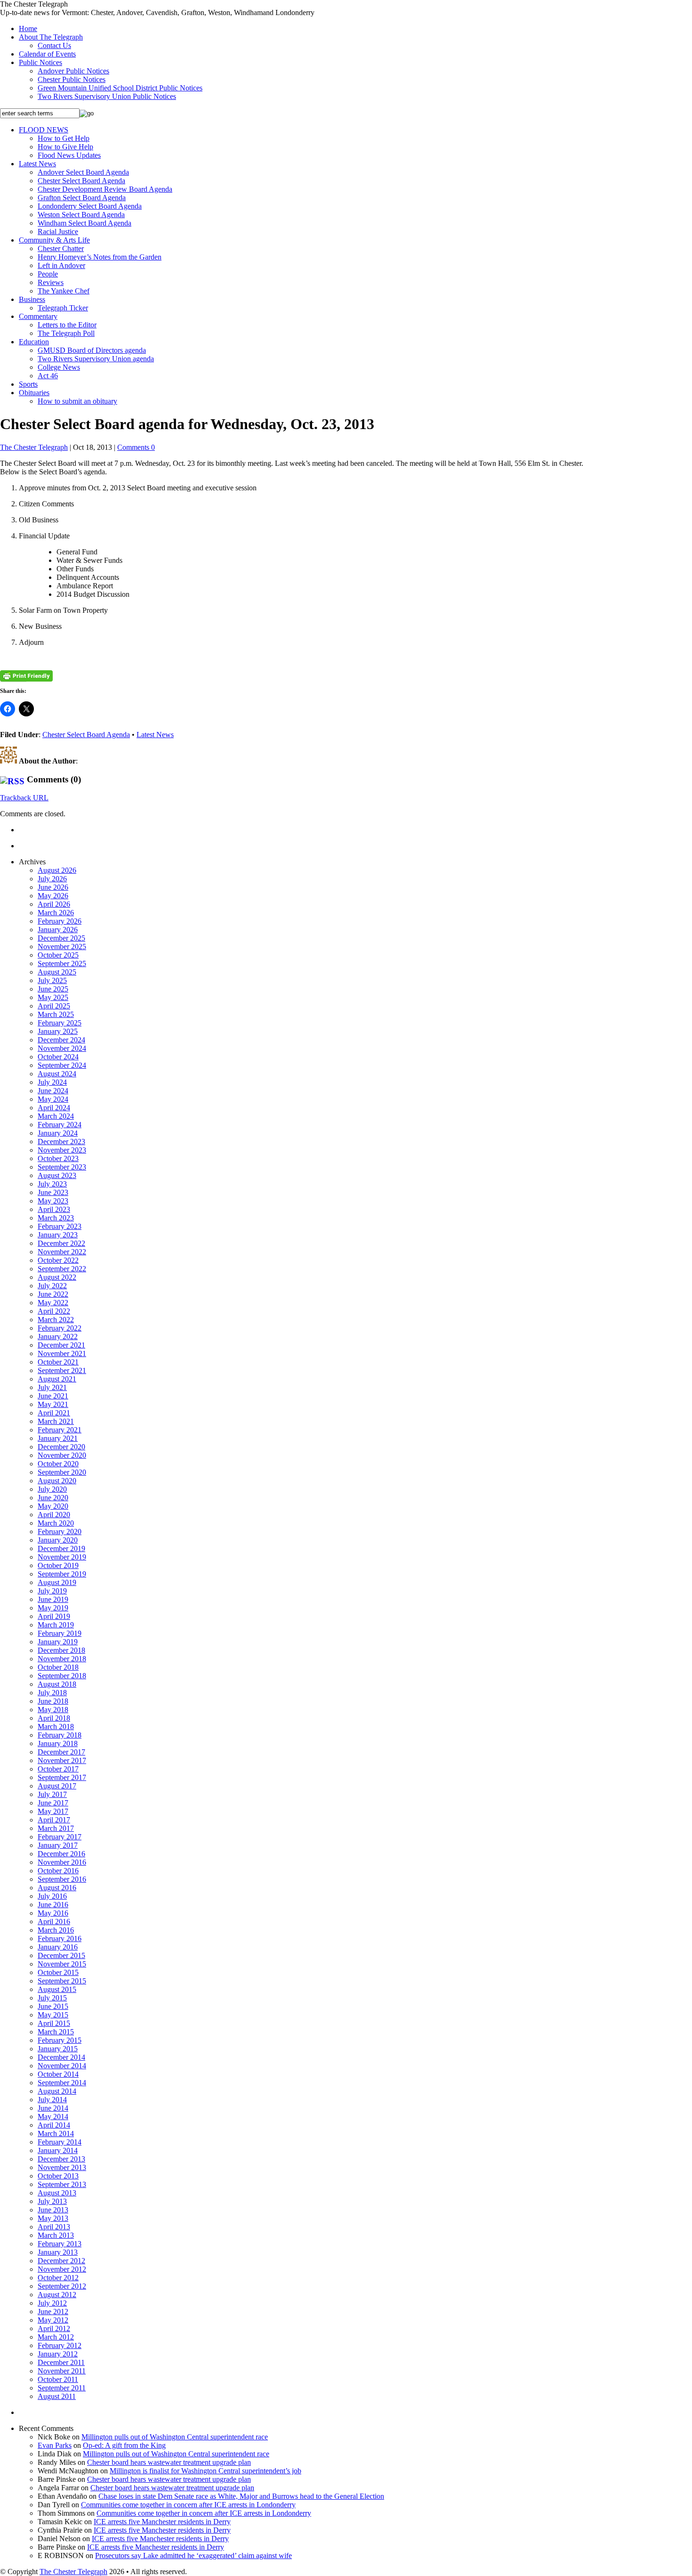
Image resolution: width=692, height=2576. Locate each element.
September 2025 (62, 963)
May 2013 (53, 2218)
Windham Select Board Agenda (84, 223)
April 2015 (54, 2023)
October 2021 (58, 1362)
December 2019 (61, 1548)
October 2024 (58, 1057)
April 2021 (54, 1413)
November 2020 (62, 1455)
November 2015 (62, 1964)
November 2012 (62, 2269)
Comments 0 (136, 447)
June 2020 (53, 1498)
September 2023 (62, 1167)
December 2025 (61, 938)
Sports (28, 384)
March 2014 (56, 2133)
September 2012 (62, 2286)
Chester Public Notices (72, 79)
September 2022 (62, 1269)
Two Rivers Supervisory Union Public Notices (107, 96)
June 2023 (53, 1192)
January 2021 (58, 1438)
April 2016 (54, 1922)
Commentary (38, 316)
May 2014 (53, 2117)
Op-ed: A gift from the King (124, 2445)
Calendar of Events (47, 54)
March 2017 (56, 1828)
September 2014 (62, 2083)
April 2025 (54, 1006)
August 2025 (57, 972)
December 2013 (61, 2159)
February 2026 (60, 921)
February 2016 (60, 1938)
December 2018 (61, 1650)
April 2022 (54, 1311)
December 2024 (61, 1040)
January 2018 (58, 1743)
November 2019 (62, 1557)
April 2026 (54, 904)
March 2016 (56, 1930)
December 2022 (61, 1243)
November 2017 (62, 1760)
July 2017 (52, 1794)
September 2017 (62, 1777)
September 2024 (62, 1065)
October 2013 (58, 2176)
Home (28, 28)
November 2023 (62, 1150)
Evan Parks (55, 2445)
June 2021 (53, 1396)
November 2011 (62, 2371)
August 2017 (57, 1786)
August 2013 (57, 2193)
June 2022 (53, 1294)
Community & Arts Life (54, 240)
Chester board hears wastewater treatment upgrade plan (169, 2462)
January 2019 (58, 1642)
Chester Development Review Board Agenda (105, 189)
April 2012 (54, 2328)
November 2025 (62, 947)
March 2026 (56, 913)
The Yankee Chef (64, 291)
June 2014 (53, 2108)
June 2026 (53, 887)
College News (59, 367)
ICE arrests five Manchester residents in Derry (162, 2522)
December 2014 (61, 2057)
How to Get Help (64, 138)
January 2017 (58, 1845)
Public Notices (40, 62)
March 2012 (56, 2337)
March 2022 (56, 1320)
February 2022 (60, 1328)
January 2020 (58, 1540)
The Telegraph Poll (66, 333)
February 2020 (60, 1532)
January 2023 (58, 1235)
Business (32, 299)
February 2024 (60, 1125)
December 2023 (61, 1142)
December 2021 (61, 1345)
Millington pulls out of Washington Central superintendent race (175, 2437)
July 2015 (52, 1998)
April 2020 (54, 1515)
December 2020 (61, 1447)
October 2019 (58, 1565)
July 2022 (52, 1286)
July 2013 (52, 2201)
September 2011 (62, 2388)
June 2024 (53, 1091)
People (48, 274)
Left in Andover (61, 265)
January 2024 (58, 1133)
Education (34, 342)
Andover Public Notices (73, 71)
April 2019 (54, 1616)
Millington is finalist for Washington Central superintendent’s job (205, 2471)
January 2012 (58, 2354)
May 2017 (53, 1811)
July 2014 (52, 2100)
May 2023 (53, 1201)
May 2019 (53, 1608)
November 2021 (62, 1353)
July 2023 (52, 1184)
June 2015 (53, 2006)
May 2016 (53, 1913)
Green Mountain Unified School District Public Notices (120, 88)
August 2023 (57, 1175)
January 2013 (58, 2252)
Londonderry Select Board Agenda (90, 206)
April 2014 (54, 2125)
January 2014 (58, 2150)
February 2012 (60, 2345)
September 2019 (62, 1574)
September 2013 (62, 2184)
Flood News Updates (69, 155)
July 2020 (52, 1489)
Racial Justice (58, 232)
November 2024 (62, 1048)
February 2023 (60, 1226)
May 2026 (53, 896)
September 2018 (62, 1676)
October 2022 (58, 1260)
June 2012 (53, 2312)
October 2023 (58, 1158)
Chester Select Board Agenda (81, 181)
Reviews (51, 282)
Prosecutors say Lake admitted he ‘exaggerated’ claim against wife (193, 2556)
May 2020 (53, 1506)
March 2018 (56, 1727)
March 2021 (56, 1421)
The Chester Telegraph (34, 447)
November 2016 (62, 1862)
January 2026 (58, 930)
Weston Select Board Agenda (81, 215)
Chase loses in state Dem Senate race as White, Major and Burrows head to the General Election (241, 2496)
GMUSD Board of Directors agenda (92, 350)
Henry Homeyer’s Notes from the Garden (100, 257)
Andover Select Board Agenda (83, 172)
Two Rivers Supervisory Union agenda (96, 359)
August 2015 (57, 1989)
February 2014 (60, 2142)
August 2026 (57, 870)
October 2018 (58, 1667)
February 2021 (60, 1430)
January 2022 (58, 1337)
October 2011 (58, 2379)
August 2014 (57, 2091)
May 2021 (53, 1404)
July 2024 (52, 1082)
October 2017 (58, 1769)
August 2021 (57, 1379)
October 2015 (58, 1972)
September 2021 (62, 1370)
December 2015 (61, 1955)
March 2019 (56, 1625)
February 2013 (60, 2244)
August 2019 (57, 1582)
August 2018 (57, 1684)
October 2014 (58, 2074)
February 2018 (60, 1735)
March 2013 (56, 2235)
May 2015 (53, 2015)
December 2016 (61, 1854)
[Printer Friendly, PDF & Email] (26, 676)
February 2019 (60, 1633)
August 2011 (57, 2396)
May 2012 (53, 2320)
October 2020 (58, 1464)
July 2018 (52, 1693)
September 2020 (62, 1472)
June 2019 (53, 1599)
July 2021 (52, 1387)
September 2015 (62, 1981)
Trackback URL (24, 798)
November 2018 (62, 1659)
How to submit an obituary (77, 401)
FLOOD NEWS (44, 130)
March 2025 (56, 1014)
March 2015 (56, 2032)
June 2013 (53, 2210)
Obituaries (34, 393)
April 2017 (54, 1820)
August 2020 (57, 1481)
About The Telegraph (51, 37)
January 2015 (58, 2049)
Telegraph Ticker (63, 308)
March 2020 (56, 1523)
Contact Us (54, 45)
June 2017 (53, 1803)
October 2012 (58, 2278)
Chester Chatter (61, 248)
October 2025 (58, 955)
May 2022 (53, 1303)
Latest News (37, 164)
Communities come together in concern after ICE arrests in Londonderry (188, 2505)
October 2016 (58, 1871)
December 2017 (61, 1752)
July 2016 (52, 1896)
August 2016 (57, 1888)
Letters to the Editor (67, 325)
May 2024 (53, 1099)
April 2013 (54, 2227)
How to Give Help (65, 147)
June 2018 (53, 1701)
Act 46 (48, 376)
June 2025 (53, 989)
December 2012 (61, 2261)
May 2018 (53, 1710)
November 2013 (62, 2167)
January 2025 (58, 1031)
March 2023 (56, 1218)
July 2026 (52, 879)
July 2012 (52, 2303)
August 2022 (57, 1277)
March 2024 (56, 1116)
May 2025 (53, 997)
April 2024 (54, 1108)
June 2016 (53, 1905)
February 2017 (60, 1837)
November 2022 (62, 1252)
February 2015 (60, 2040)
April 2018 (54, 1718)
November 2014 (62, 2066)
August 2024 (57, 1074)
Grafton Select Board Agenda (82, 198)
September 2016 (62, 1879)
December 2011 (61, 2362)
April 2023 (54, 1209)
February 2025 (60, 1023)
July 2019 (52, 1591)
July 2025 (52, 980)
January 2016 (58, 1947)
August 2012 (57, 2295)
